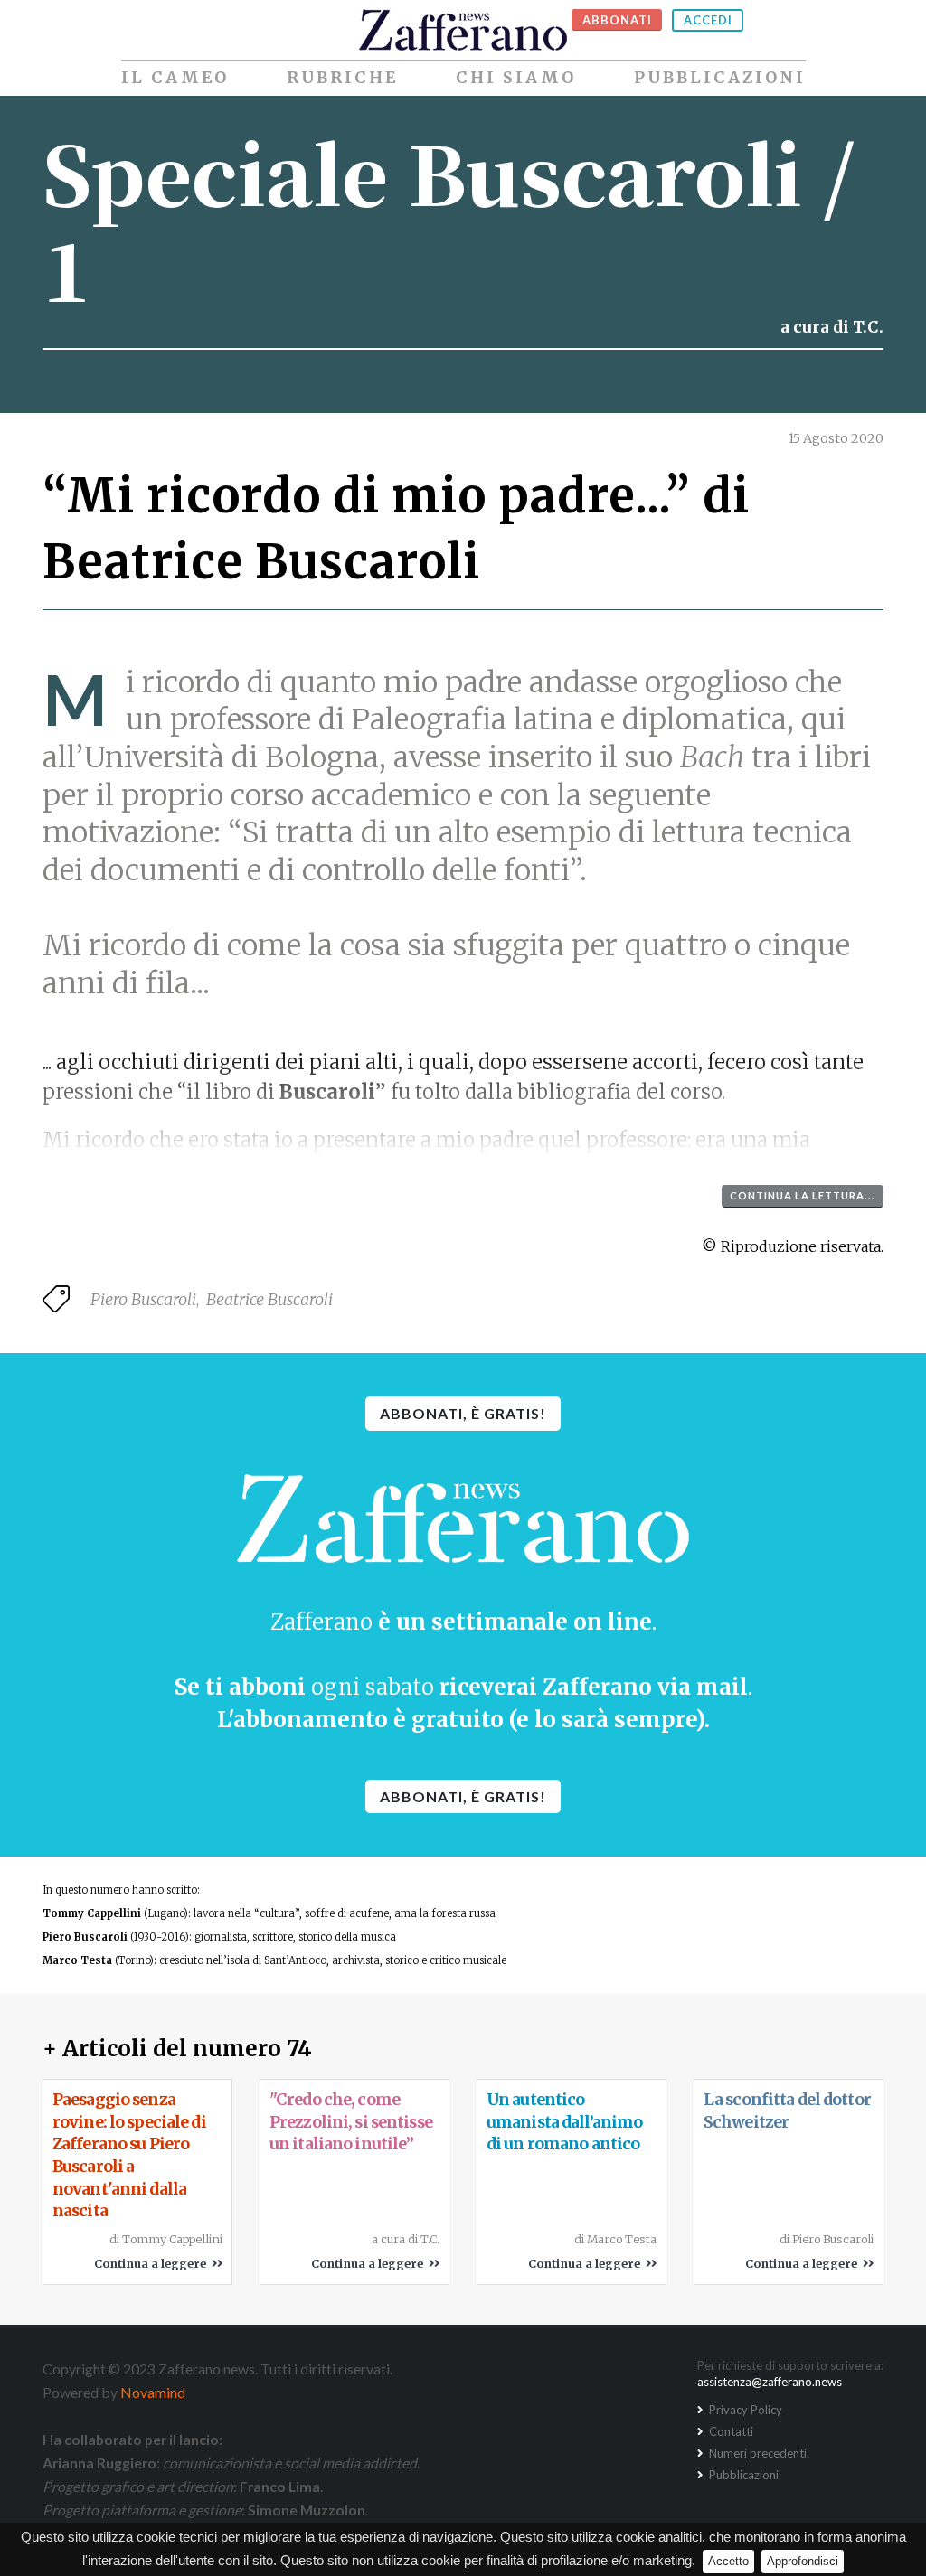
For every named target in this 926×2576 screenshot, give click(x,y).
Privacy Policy (744, 2410)
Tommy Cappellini (92, 1913)
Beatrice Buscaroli (269, 1299)
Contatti (730, 2431)
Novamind (153, 2392)
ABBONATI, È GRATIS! (463, 1413)
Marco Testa (77, 1960)
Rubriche (342, 78)
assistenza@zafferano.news (770, 2382)
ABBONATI (617, 20)
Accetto (728, 2561)
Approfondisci (803, 2561)
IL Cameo (175, 78)
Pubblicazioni (720, 78)
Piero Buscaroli (143, 1299)
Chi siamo (516, 78)
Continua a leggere (153, 2263)
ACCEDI (708, 20)
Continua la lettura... (803, 1195)
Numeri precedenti (756, 2453)
